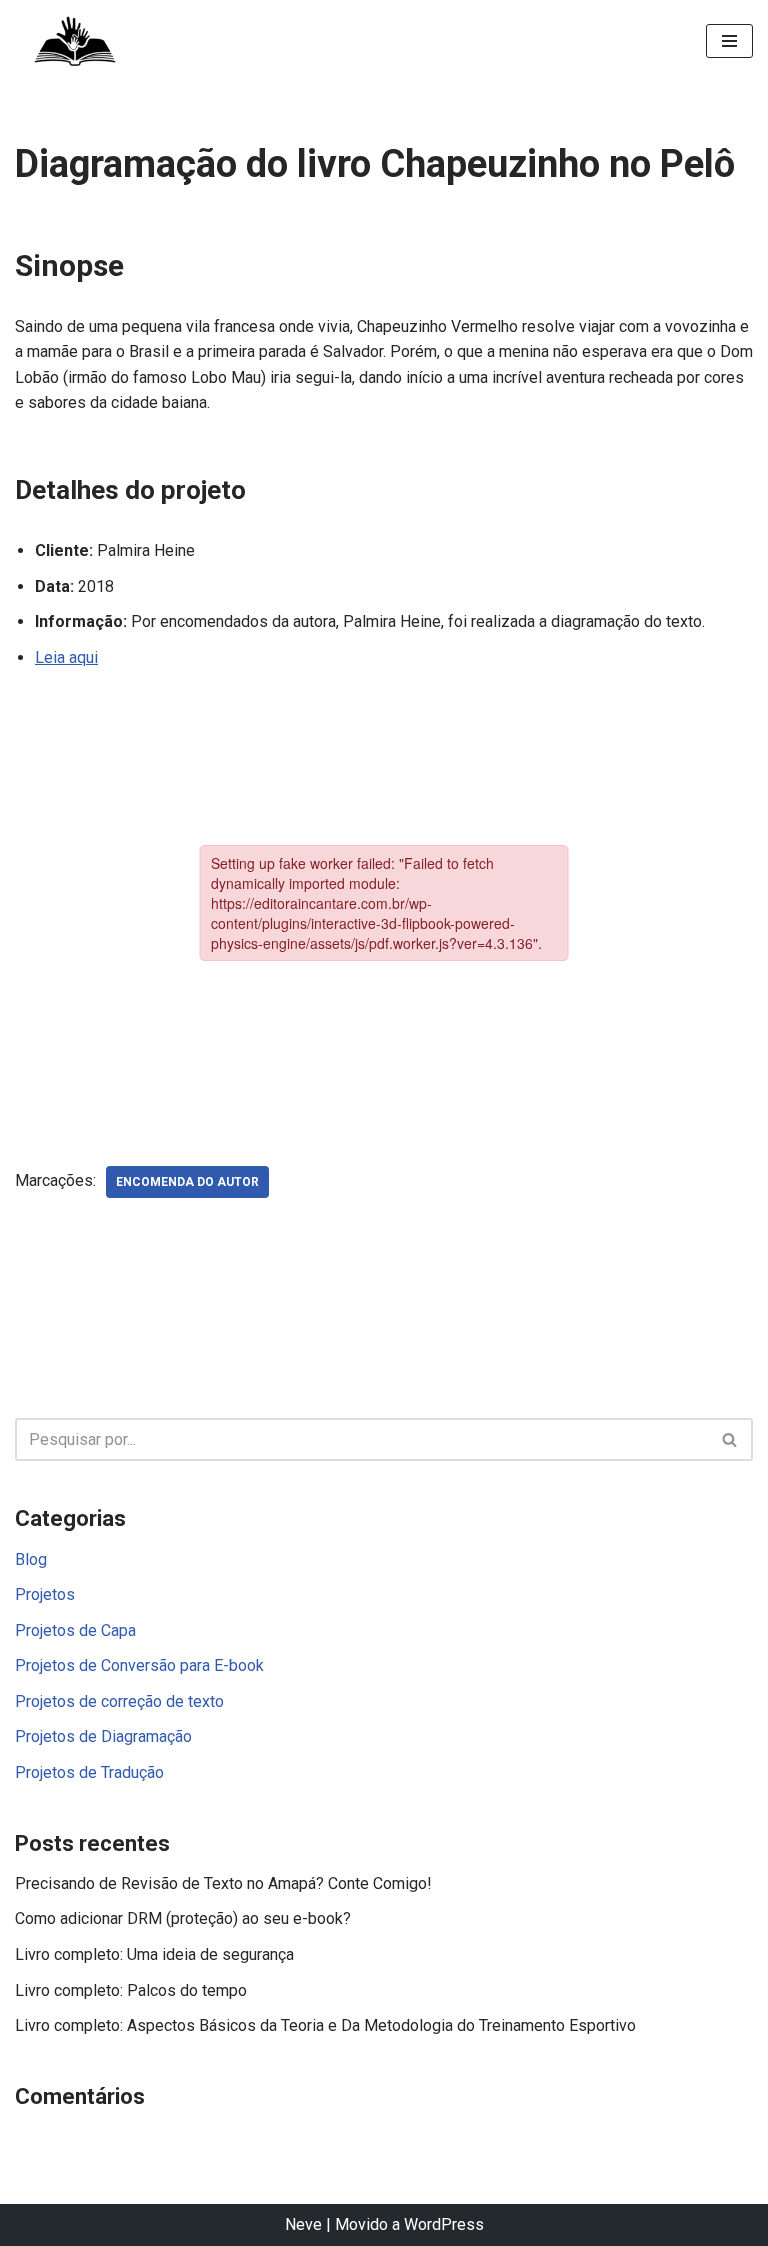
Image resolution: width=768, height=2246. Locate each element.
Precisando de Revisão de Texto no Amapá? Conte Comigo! (223, 1883)
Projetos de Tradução (89, 1772)
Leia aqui (66, 657)
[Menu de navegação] (729, 41)
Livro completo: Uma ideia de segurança (154, 1954)
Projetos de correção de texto (119, 1701)
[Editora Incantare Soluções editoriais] (75, 41)
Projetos (45, 1594)
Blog (31, 1559)
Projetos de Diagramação (103, 1736)
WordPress (444, 2224)
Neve (303, 2224)
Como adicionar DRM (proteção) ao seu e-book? (183, 1918)
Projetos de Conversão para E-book (139, 1665)
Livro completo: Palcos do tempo (131, 1990)
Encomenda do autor (187, 1182)
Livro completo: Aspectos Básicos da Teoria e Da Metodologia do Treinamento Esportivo (325, 2025)
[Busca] (730, 1439)
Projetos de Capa (75, 1630)
